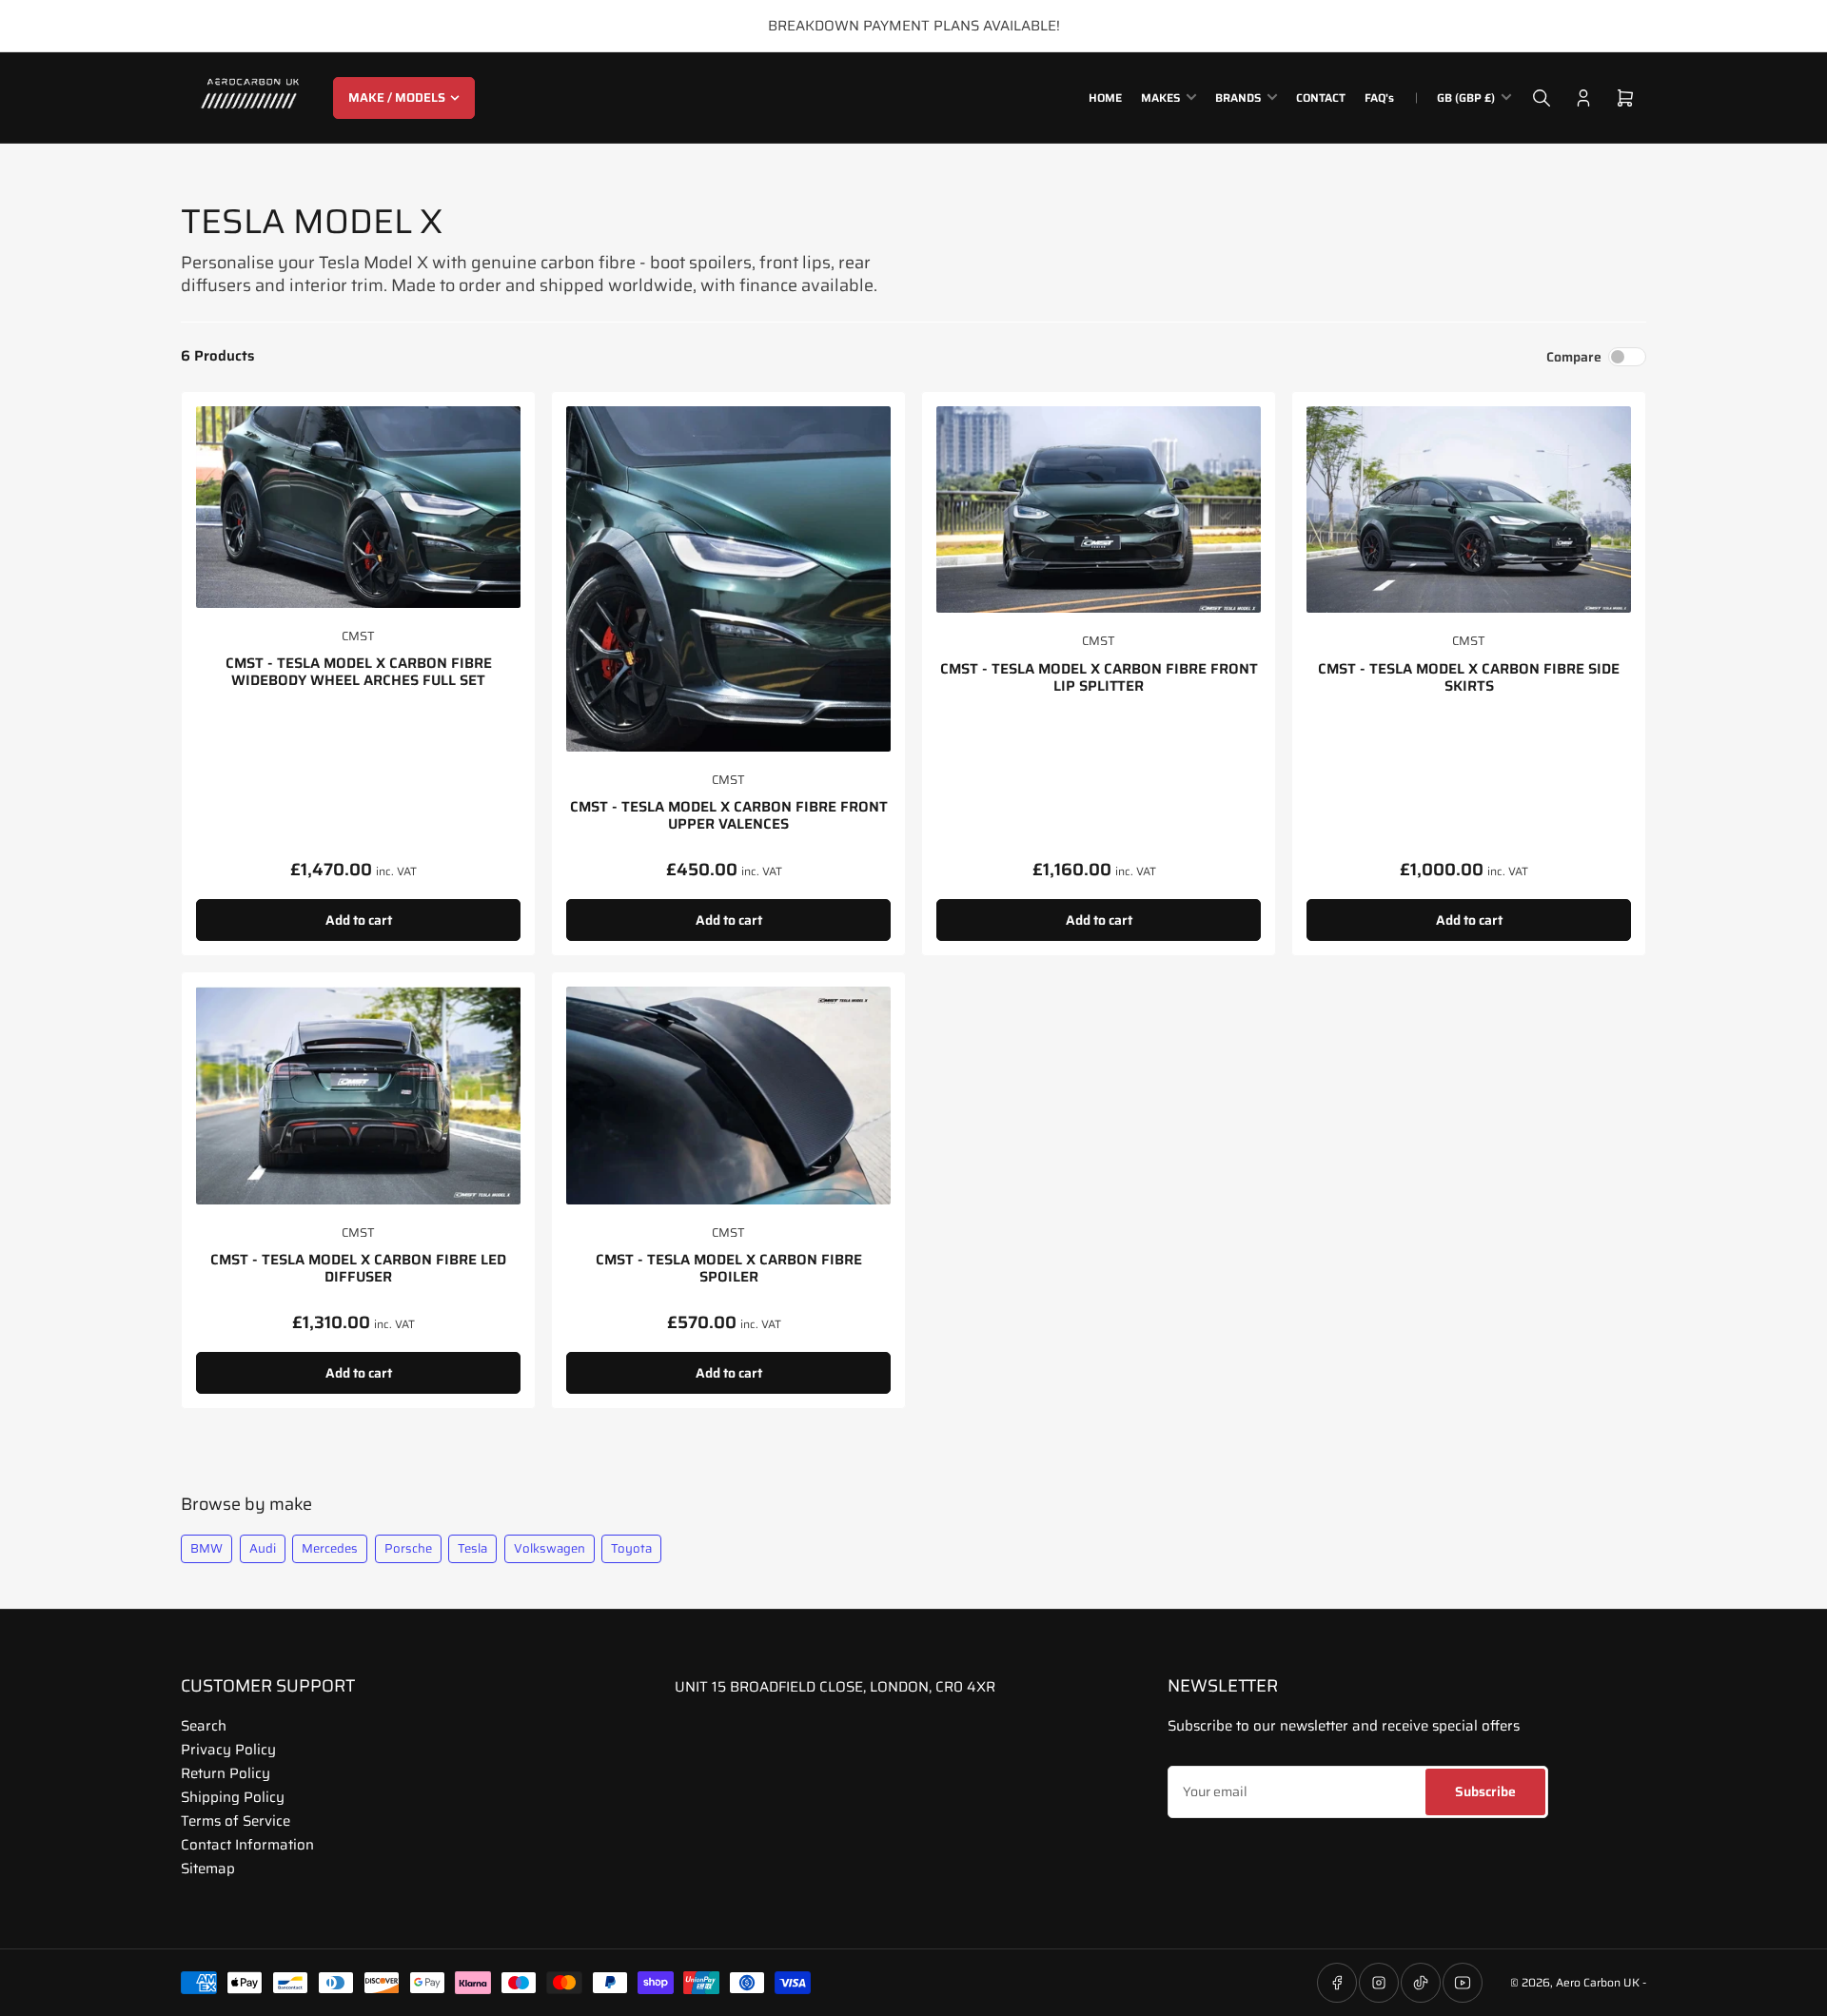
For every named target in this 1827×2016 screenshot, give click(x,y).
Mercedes (330, 1548)
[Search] (1542, 98)
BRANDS (1238, 98)
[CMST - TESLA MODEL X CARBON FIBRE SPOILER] (728, 1096)
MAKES (1160, 98)
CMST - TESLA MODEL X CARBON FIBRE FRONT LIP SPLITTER (1099, 677)
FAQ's (1379, 98)
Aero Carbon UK (1598, 1982)
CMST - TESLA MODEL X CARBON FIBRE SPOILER (729, 1268)
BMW (206, 1548)
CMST (358, 636)
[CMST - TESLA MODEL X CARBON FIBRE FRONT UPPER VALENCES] (728, 579)
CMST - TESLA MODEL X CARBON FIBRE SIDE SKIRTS (1469, 677)
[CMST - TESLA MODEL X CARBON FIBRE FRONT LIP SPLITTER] (1099, 509)
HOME (1105, 98)
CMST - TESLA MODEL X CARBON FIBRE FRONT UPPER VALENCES (729, 815)
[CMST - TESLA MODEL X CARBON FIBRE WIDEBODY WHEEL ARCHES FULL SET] (358, 507)
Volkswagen (550, 1548)
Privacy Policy (228, 1750)
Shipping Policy (233, 1797)
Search (204, 1726)
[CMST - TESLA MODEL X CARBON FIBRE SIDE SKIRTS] (1469, 509)
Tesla (472, 1548)
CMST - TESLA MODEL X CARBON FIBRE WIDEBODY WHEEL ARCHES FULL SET (359, 672)
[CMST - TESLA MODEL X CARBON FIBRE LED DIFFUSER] (358, 1096)
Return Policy (226, 1773)
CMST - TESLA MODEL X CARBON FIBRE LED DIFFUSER (358, 1268)
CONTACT (1321, 98)
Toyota (631, 1548)
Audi (263, 1548)
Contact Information (247, 1845)
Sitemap (208, 1869)
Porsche (408, 1548)
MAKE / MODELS (397, 98)
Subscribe (1485, 1791)
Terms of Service (236, 1821)
